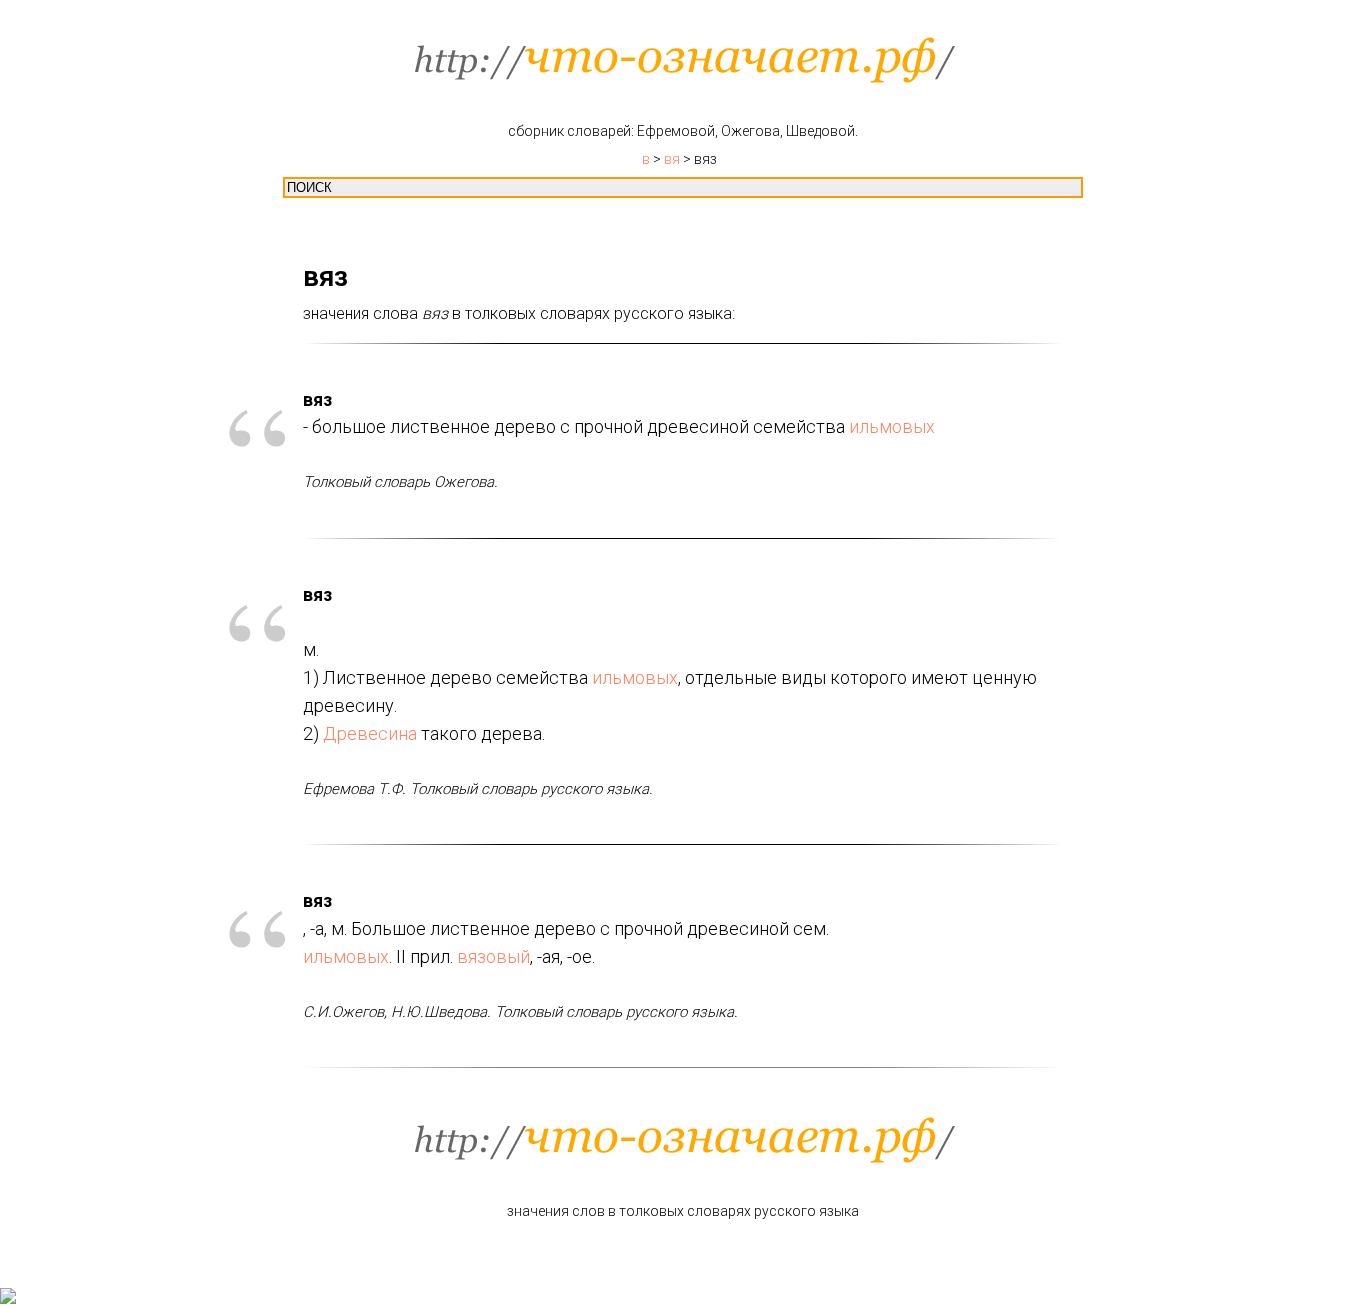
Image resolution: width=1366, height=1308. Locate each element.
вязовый (493, 956)
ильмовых (892, 426)
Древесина (370, 733)
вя (672, 159)
